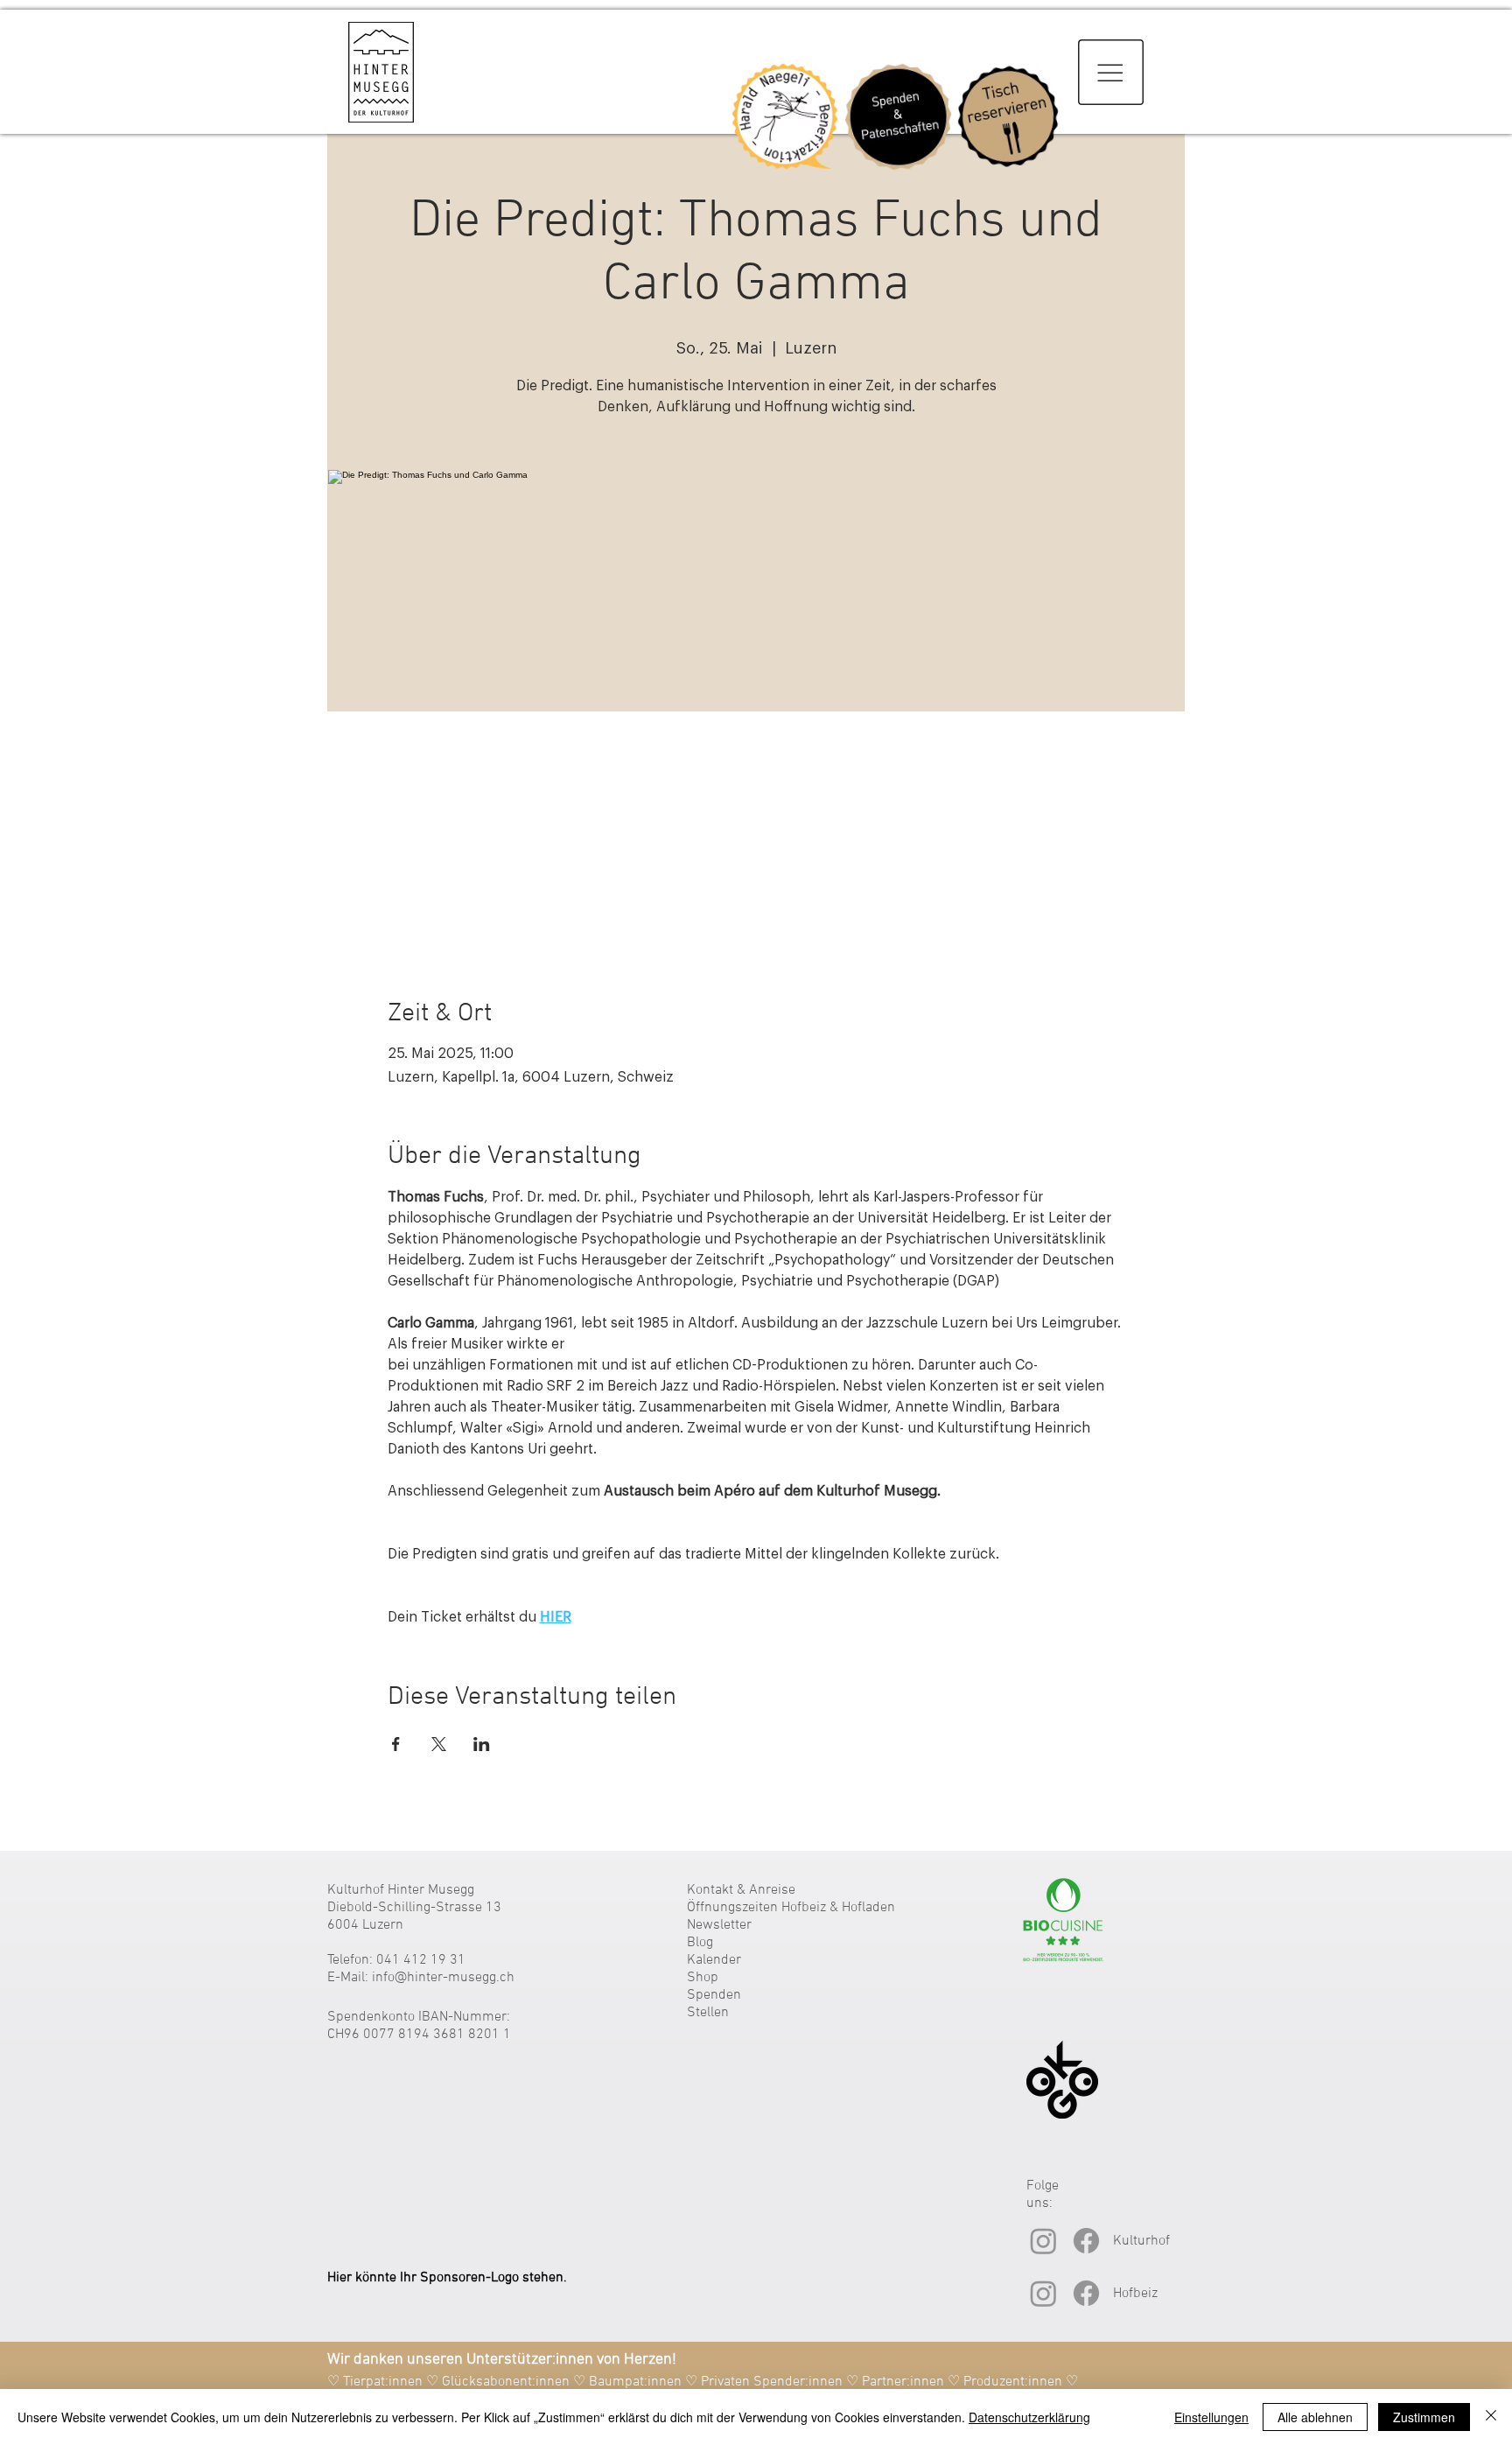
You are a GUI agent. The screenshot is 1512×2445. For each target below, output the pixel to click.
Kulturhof (1141, 2241)
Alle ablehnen (1315, 2417)
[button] (1111, 72)
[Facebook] (1086, 2241)
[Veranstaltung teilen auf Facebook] (396, 1744)
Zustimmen (1424, 2417)
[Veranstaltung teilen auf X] (439, 1744)
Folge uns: (1043, 2195)
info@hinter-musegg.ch (443, 1978)
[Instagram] (1043, 2241)
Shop (703, 1978)
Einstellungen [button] (1211, 2417)
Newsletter (719, 1925)
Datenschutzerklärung (1029, 2417)
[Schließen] (1491, 2417)
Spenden (714, 1995)
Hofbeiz (1135, 2294)
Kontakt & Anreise (741, 1890)
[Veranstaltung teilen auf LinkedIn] (482, 1744)
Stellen (708, 2013)
